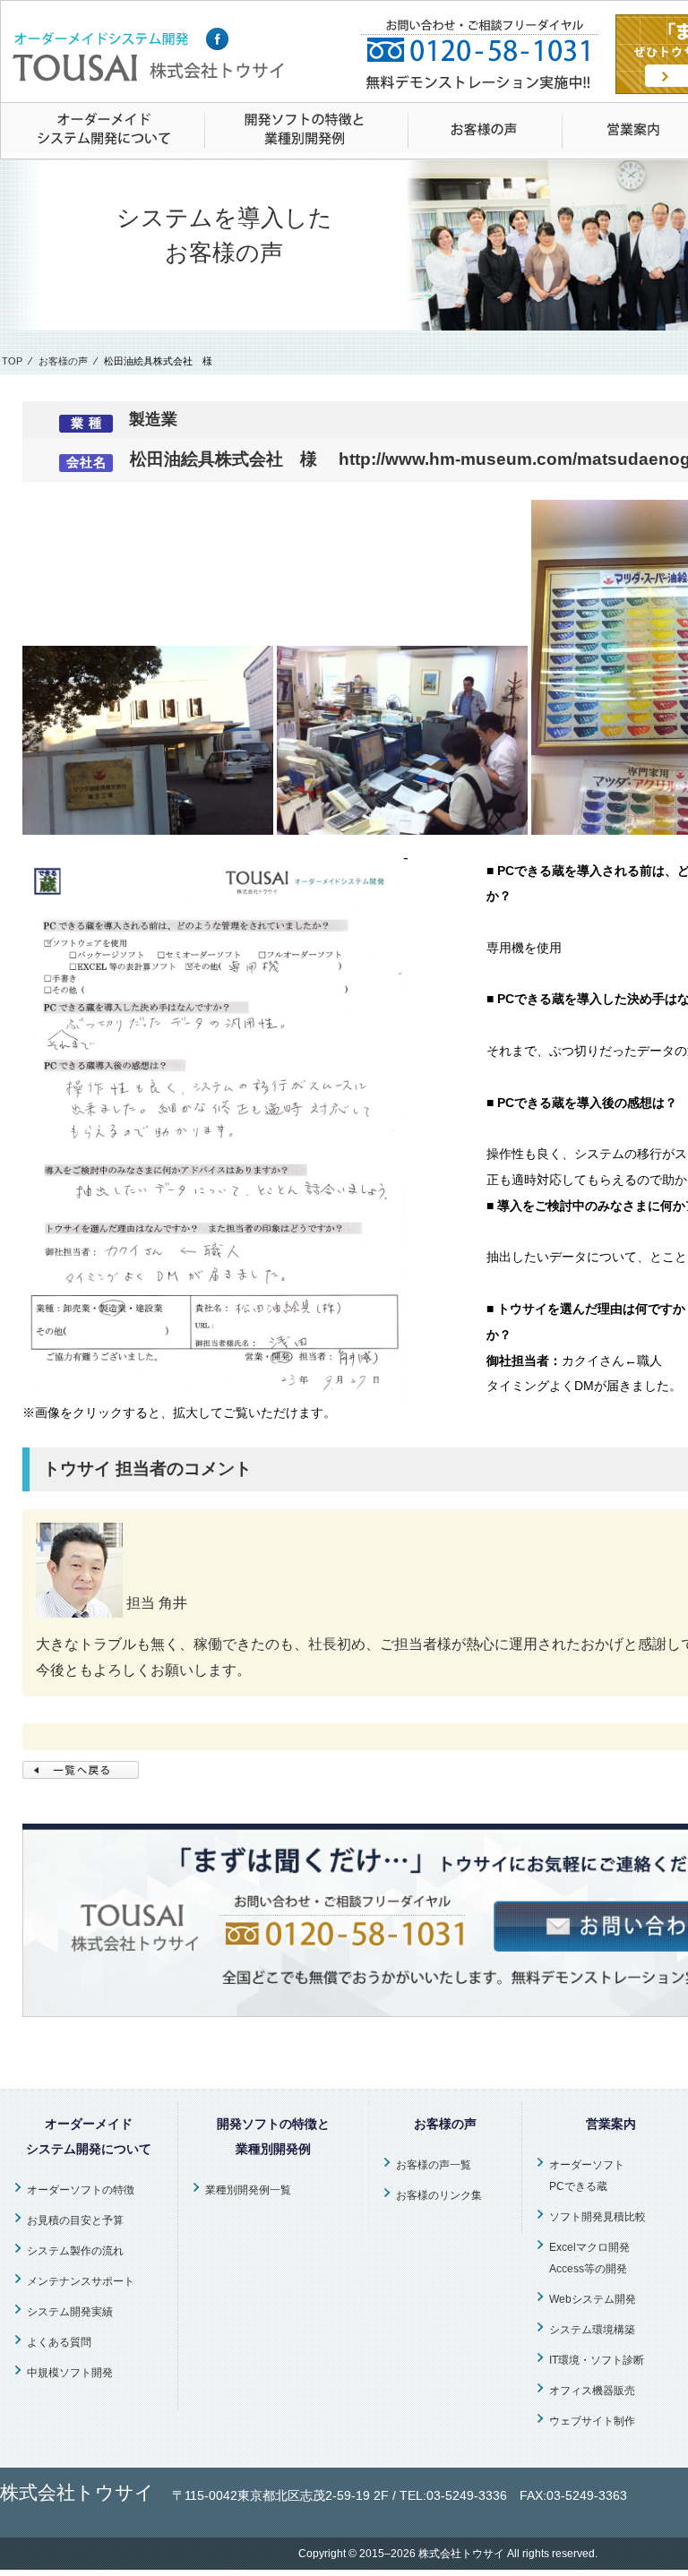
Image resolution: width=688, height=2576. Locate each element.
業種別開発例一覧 (248, 2190)
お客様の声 (63, 361)
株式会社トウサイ (461, 2554)
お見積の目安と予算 (75, 2220)
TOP (12, 361)
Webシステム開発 (593, 2299)
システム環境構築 (592, 2330)
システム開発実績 (70, 2312)
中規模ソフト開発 (70, 2373)
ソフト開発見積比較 (598, 2217)
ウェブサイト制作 (592, 2421)
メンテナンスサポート (81, 2281)
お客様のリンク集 (439, 2195)
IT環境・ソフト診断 (597, 2360)
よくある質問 (59, 2342)
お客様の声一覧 (434, 2165)
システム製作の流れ (75, 2251)
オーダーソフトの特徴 (81, 2190)
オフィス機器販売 (592, 2391)
